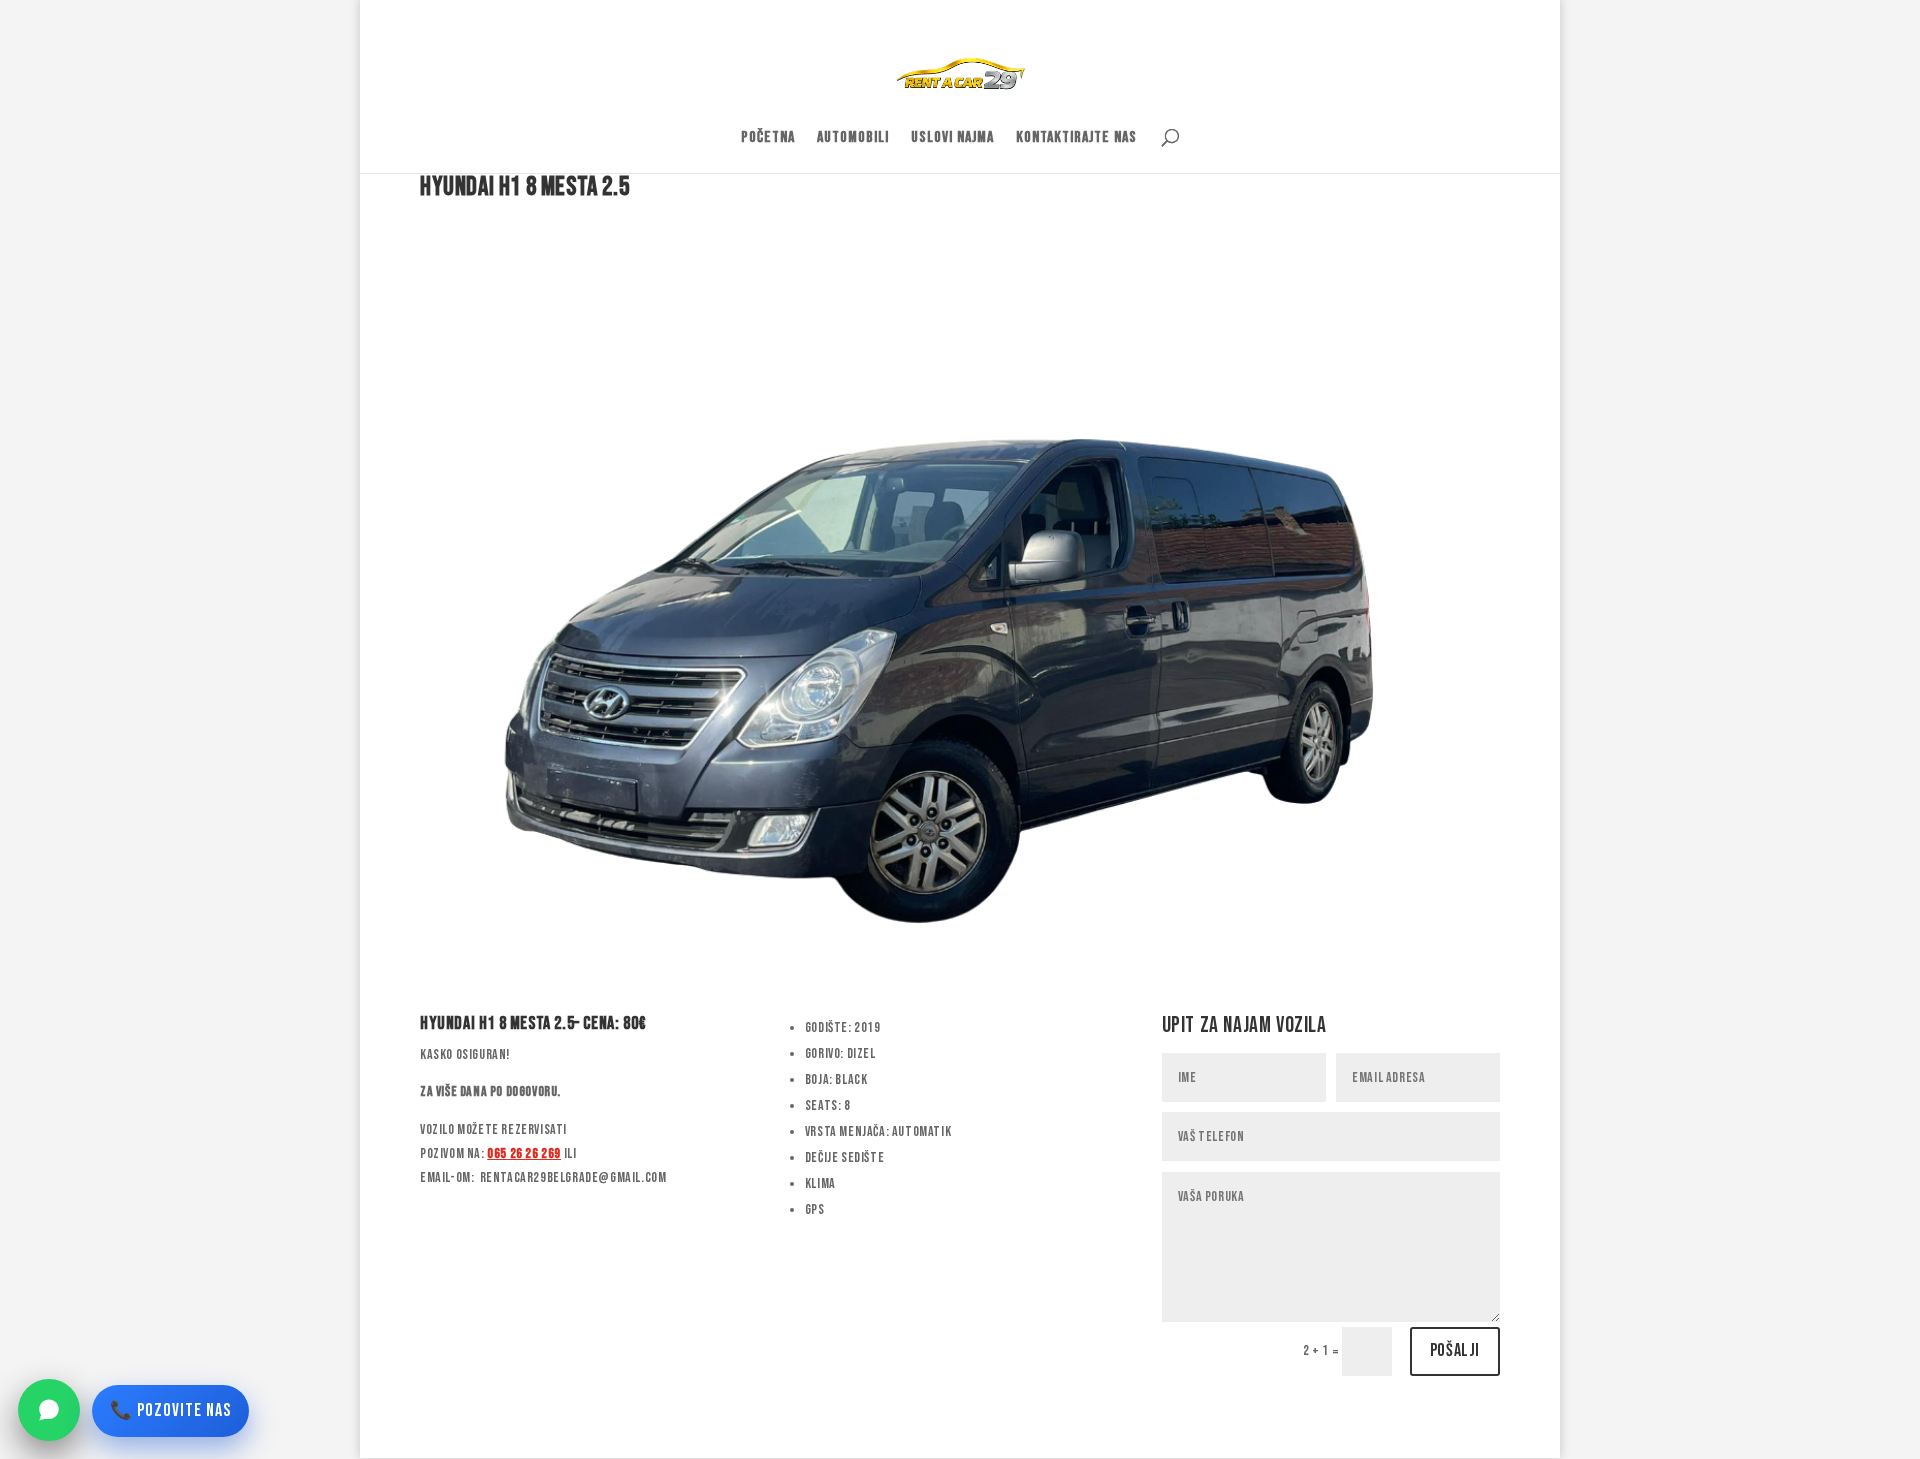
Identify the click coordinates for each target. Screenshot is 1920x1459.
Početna (768, 139)
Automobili (853, 139)
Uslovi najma (952, 139)
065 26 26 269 (524, 1153)
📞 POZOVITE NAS (170, 1410)
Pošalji (1455, 1350)
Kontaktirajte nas (1076, 139)
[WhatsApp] (49, 1410)
